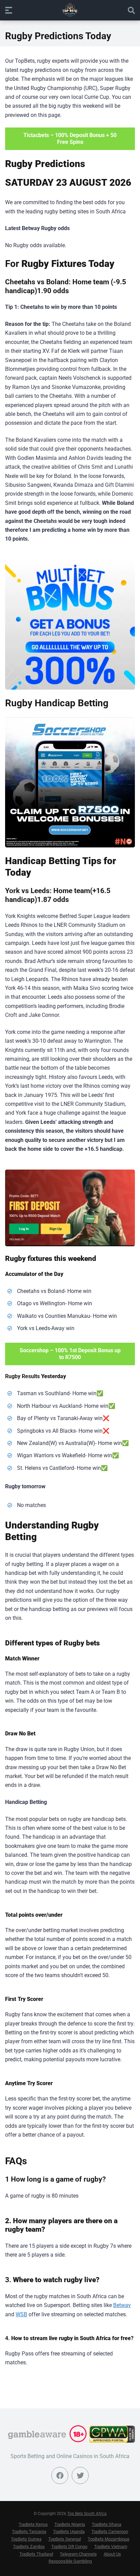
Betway (122, 2305)
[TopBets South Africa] (70, 10)
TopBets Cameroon (110, 2532)
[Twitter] (80, 2475)
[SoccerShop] (70, 782)
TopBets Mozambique (109, 2539)
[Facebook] (60, 2475)
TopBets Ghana (107, 2524)
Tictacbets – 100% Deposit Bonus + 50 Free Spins (70, 139)
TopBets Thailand (36, 2554)
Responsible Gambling (70, 2561)
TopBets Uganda (69, 2532)
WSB (21, 2314)
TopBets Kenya (33, 2524)
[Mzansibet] (70, 1208)
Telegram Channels (78, 2554)
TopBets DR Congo (69, 2547)
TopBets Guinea (26, 2539)
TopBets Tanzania (29, 2532)
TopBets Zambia (29, 2547)
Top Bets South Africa (87, 2514)
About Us (112, 2554)
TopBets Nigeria (70, 2524)
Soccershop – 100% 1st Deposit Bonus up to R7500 (70, 1354)
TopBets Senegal (65, 2539)
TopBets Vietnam (111, 2547)
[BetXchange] (70, 624)
